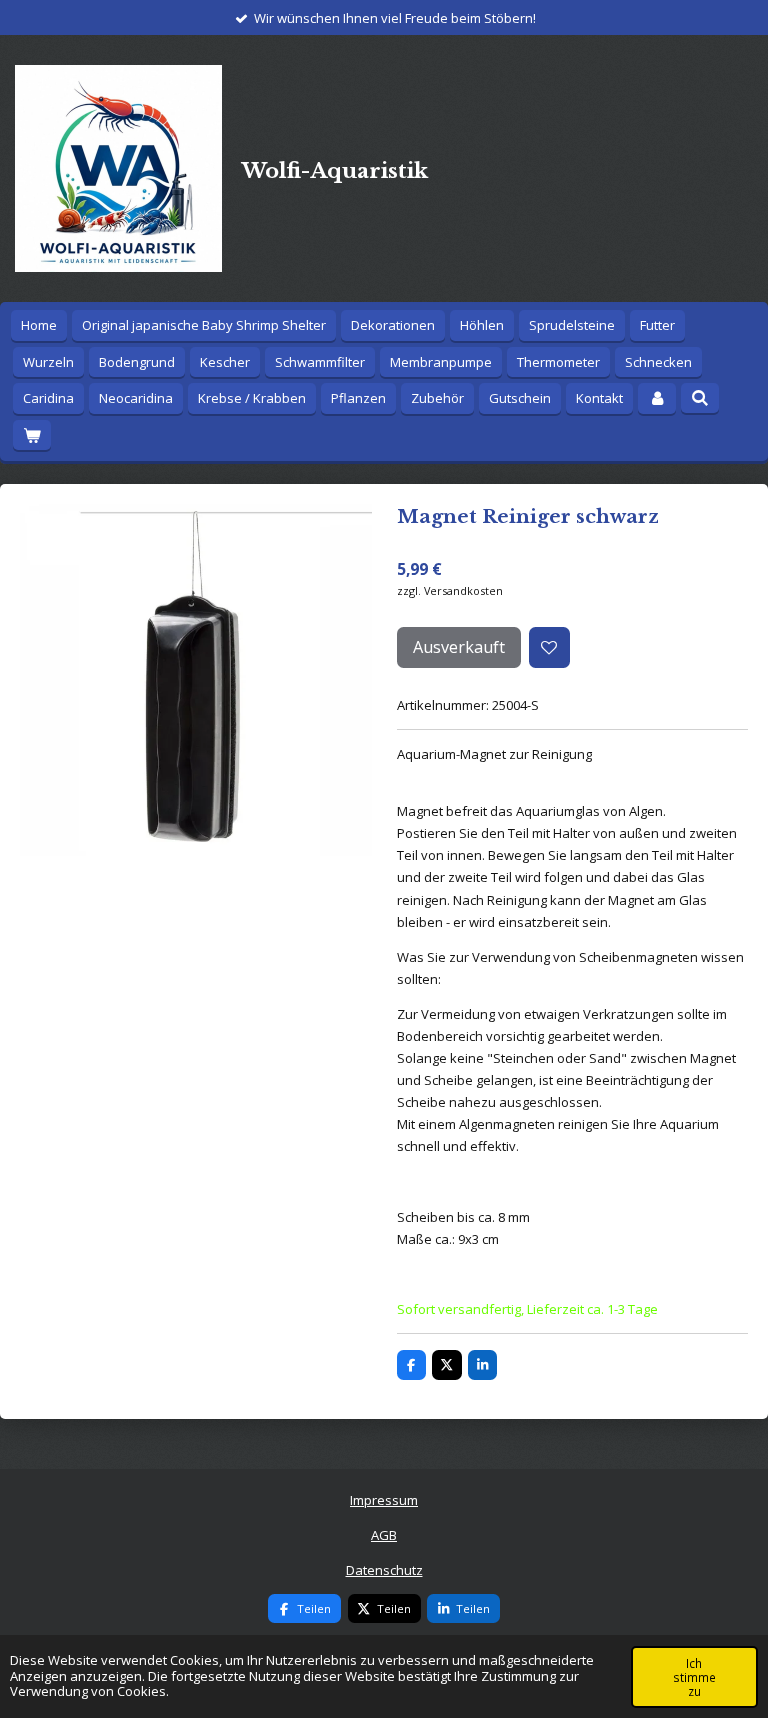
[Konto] (657, 398)
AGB (384, 1535)
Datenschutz (384, 1570)
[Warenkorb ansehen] (32, 435)
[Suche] (700, 398)
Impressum (384, 1500)
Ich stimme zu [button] (694, 1677)
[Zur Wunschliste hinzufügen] (549, 647)
